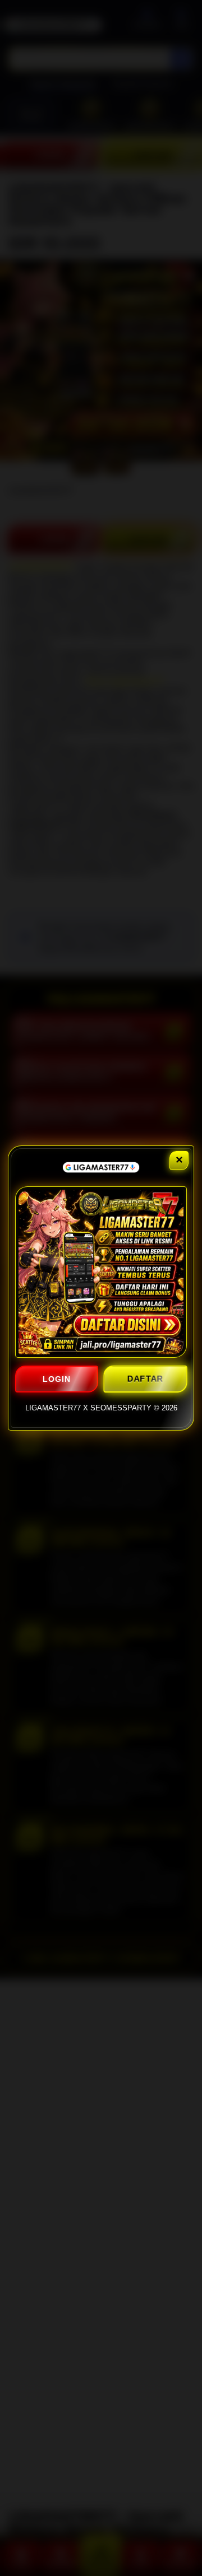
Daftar (145, 1379)
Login (57, 1379)
